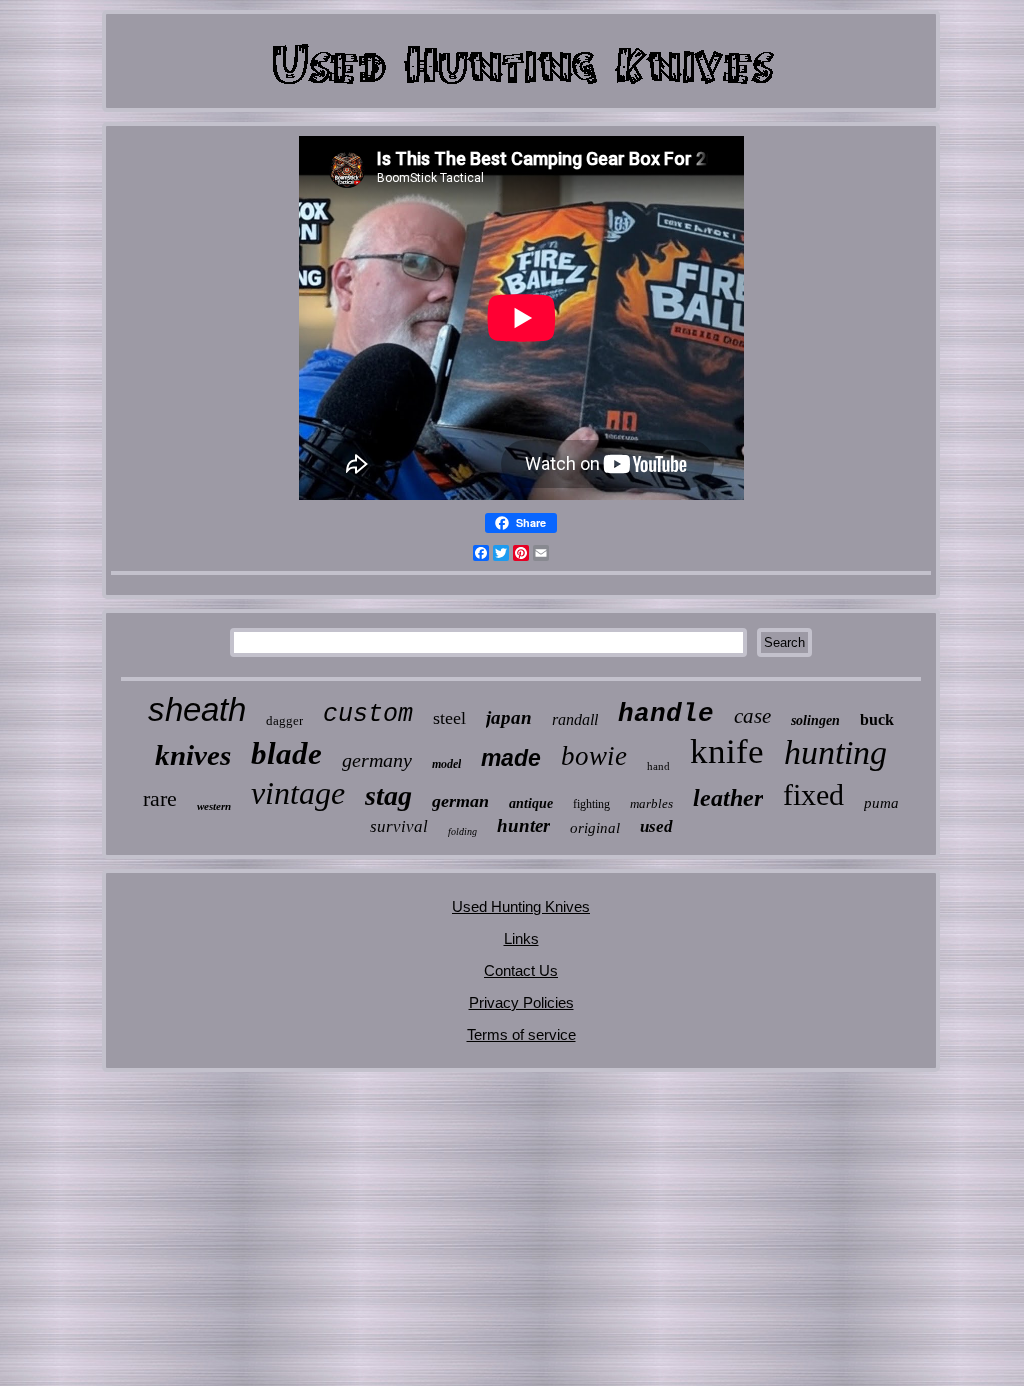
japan (509, 717)
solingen (815, 720)
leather (728, 798)
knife (727, 751)
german (460, 801)
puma (881, 803)
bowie (594, 756)
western (214, 806)
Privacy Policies (521, 1002)
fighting (591, 804)
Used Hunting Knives (521, 906)
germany (377, 760)
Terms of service (521, 1034)
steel (449, 718)
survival (399, 826)
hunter (523, 825)
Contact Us (521, 970)
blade (286, 753)
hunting (835, 752)
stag (388, 795)
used (656, 826)
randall (575, 719)
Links (521, 938)
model (446, 764)
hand (658, 766)
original (595, 828)
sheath (197, 709)
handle (666, 714)
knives (193, 755)
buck (877, 719)
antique (531, 803)
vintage (298, 793)
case (752, 716)
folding (462, 831)
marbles (651, 803)
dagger (284, 720)
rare (160, 798)
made (511, 758)
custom (368, 714)
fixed (813, 794)
